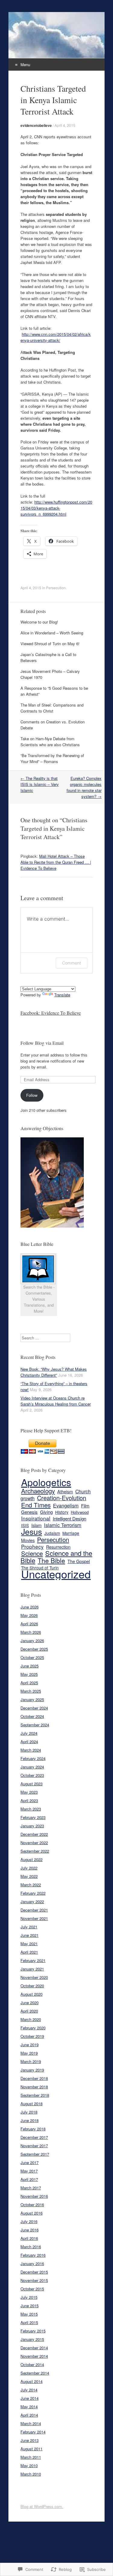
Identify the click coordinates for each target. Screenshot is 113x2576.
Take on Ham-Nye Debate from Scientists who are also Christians (50, 742)
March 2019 (31, 2061)
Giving (46, 1512)
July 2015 (29, 2297)
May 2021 (29, 1944)
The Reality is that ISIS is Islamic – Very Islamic (40, 784)
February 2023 (33, 1817)
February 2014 (33, 2432)
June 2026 (30, 1607)
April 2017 (29, 2179)
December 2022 (34, 1834)
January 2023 (32, 1826)
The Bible (51, 1560)
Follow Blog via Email (42, 1043)
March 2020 (31, 2019)
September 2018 (35, 2095)
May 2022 (29, 1876)
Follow (32, 1095)
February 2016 (33, 2255)
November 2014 (34, 2356)
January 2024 (32, 1767)
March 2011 (31, 2457)
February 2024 (33, 1758)
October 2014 (32, 2364)
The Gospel (79, 1561)
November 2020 (34, 1977)
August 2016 (31, 2213)
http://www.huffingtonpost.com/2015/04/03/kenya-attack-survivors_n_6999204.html (56, 508)
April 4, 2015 (65, 125)
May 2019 (29, 2053)
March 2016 (31, 2247)
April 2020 (29, 2011)
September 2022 (35, 1851)
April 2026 (29, 1624)
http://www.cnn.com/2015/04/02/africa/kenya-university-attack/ (56, 337)
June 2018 (30, 2120)
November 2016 (34, 2196)
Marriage (71, 1533)
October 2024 (32, 1716)
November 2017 (34, 2146)
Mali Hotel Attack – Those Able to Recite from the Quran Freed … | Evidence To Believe (56, 862)
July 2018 (29, 2112)
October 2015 (32, 2289)
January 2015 (32, 2339)
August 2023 (31, 1784)
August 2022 (31, 1859)
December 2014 (34, 2348)
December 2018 (34, 2078)
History (62, 1512)
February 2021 (33, 1960)
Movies (28, 1540)
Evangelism (66, 1505)
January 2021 (32, 1969)
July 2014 (29, 2390)
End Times (36, 1505)
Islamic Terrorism (63, 1525)
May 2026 (29, 1615)
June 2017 (30, 2162)
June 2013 (30, 2440)
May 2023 (29, 1792)
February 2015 (33, 2331)
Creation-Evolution (62, 1498)
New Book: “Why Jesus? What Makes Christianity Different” (54, 1372)
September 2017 (35, 2154)
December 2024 (34, 1708)
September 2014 (35, 2373)
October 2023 (32, 1775)
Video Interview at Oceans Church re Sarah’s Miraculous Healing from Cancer (56, 1401)
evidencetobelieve (36, 125)
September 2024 (35, 1725)
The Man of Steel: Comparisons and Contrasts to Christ (52, 708)
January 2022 (32, 1901)
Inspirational (36, 1518)
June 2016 (30, 2230)
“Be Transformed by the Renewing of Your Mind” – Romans (52, 758)
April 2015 (29, 2322)
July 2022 (29, 1868)
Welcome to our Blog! (39, 622)
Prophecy (32, 1546)
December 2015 (34, 2272)
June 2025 (30, 1666)
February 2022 (33, 1893)
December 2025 (34, 1649)
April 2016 (29, 2238)
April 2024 (29, 1742)
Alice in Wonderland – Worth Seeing (52, 633)
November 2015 (34, 2280)
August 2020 (31, 1994)
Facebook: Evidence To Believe (51, 1013)
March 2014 (31, 2423)
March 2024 (31, 1750)
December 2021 (34, 1910)
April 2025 (29, 1683)
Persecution (56, 588)
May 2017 (29, 2171)
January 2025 (32, 1699)
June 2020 (30, 2003)
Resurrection (58, 1547)
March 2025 (31, 1691)
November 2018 (34, 2087)
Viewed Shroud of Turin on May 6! (50, 644)
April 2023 (29, 1800)
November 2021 (34, 1918)
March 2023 (31, 1809)
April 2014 (29, 2415)
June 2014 (30, 2398)
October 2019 (32, 2036)
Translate (62, 995)
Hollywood (80, 1512)
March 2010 (31, 2474)
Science (32, 1553)
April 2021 (29, 1952)
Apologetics (46, 1482)
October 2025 (32, 1657)
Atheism (65, 1492)
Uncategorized (56, 1574)
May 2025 (29, 1674)
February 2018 (33, 2129)
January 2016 (32, 2263)
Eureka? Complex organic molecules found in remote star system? (84, 787)
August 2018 (31, 2104)
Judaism (52, 1533)
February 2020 (33, 2028)
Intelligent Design (69, 1518)
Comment (72, 963)
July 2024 (29, 1733)
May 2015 (29, 2314)
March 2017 (31, 2188)
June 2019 (30, 2045)
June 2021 (30, 1935)
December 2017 (34, 2137)
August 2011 (31, 2449)
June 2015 (30, 2306)
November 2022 (34, 1843)
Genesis (29, 1512)
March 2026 (31, 1632)
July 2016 (29, 2221)
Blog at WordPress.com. (42, 2506)
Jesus (31, 1531)
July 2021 (29, 1927)
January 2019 (32, 2070)
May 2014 (29, 2407)
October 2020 (32, 1986)
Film (85, 1506)
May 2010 (29, 2466)
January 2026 (32, 1641)
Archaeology (38, 1491)
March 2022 (31, 1885)
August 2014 (31, 2381)
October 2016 (32, 2205)
